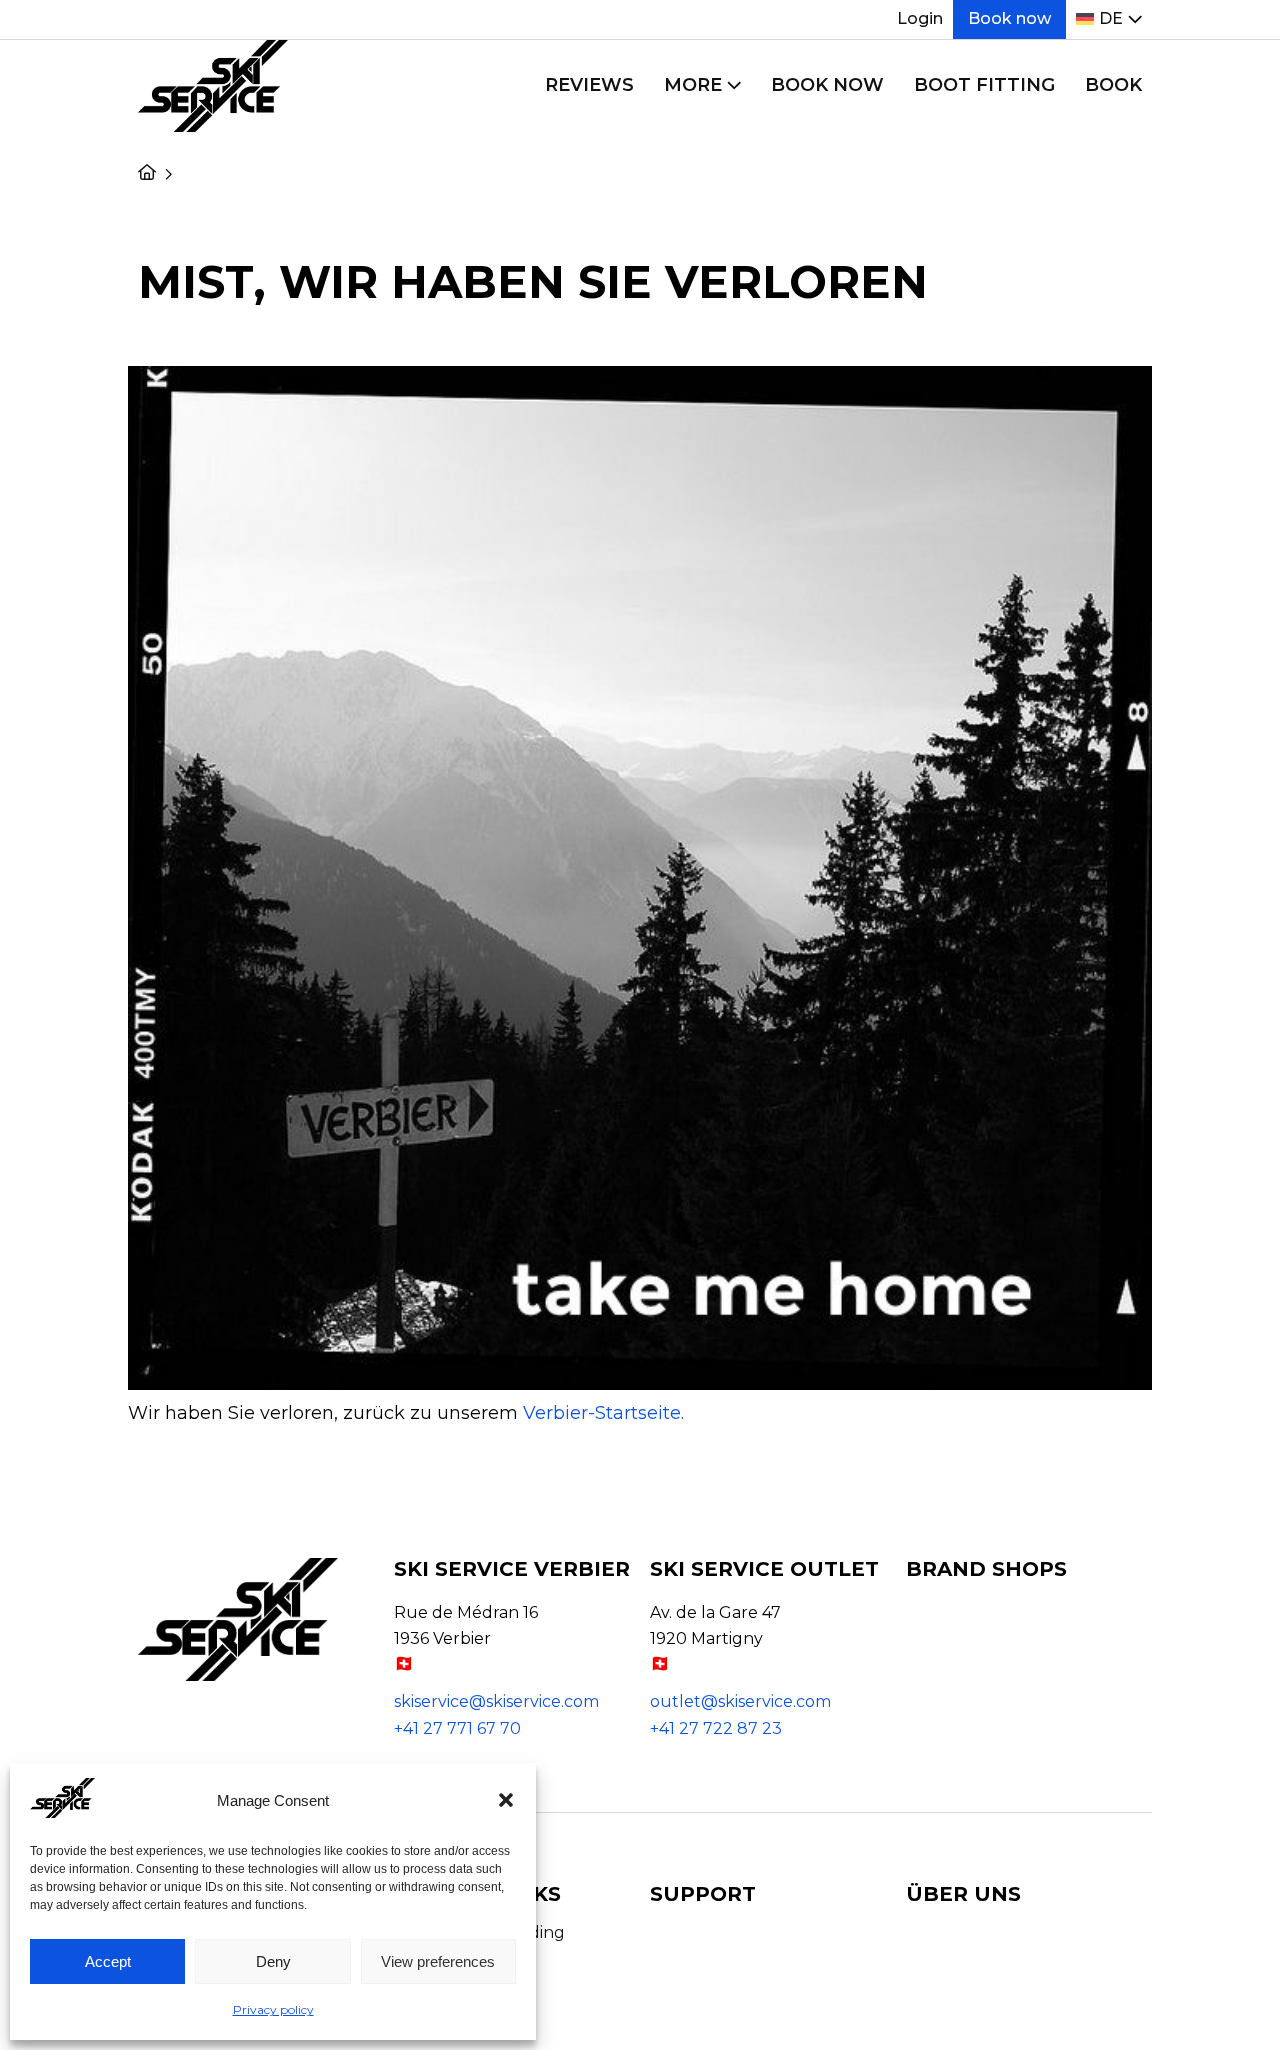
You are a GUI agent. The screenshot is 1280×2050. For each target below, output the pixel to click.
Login (920, 18)
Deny (273, 1961)
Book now (1009, 18)
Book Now (827, 85)
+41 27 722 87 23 (716, 1728)
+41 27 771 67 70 (457, 1728)
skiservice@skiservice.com (496, 1701)
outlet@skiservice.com (740, 1701)
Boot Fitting (984, 85)
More (693, 85)
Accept (108, 1961)
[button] (506, 1800)
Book (1113, 85)
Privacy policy (273, 2009)
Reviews (589, 85)
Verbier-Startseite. (603, 1413)
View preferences (438, 1961)
